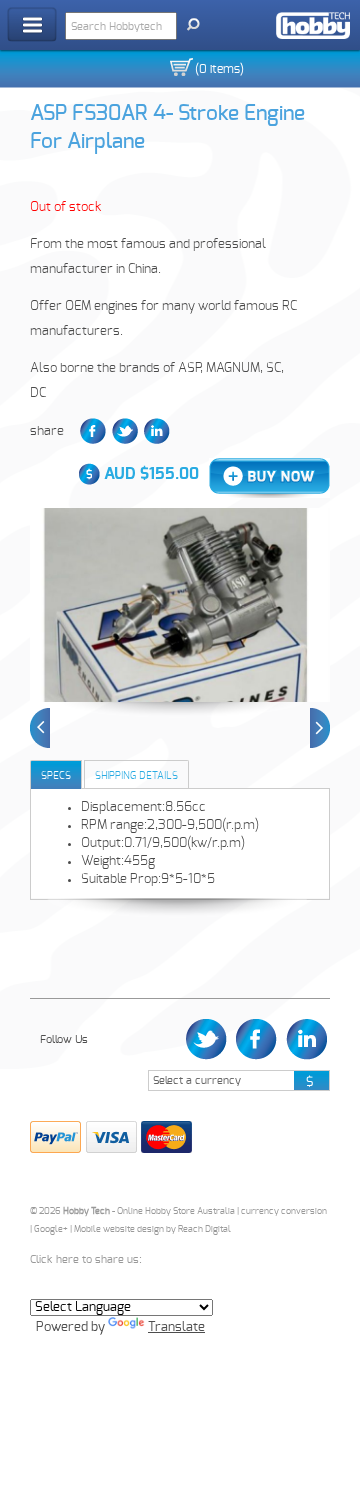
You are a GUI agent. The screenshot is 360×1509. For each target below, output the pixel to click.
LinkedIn (157, 431)
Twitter (125, 431)
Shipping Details (136, 776)
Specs (56, 776)
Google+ (51, 1229)
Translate (176, 1327)
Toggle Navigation (32, 24)
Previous (40, 728)
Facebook (93, 431)
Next (320, 728)
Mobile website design (119, 1229)
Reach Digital (204, 1229)
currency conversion (284, 1211)
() (219, 69)
